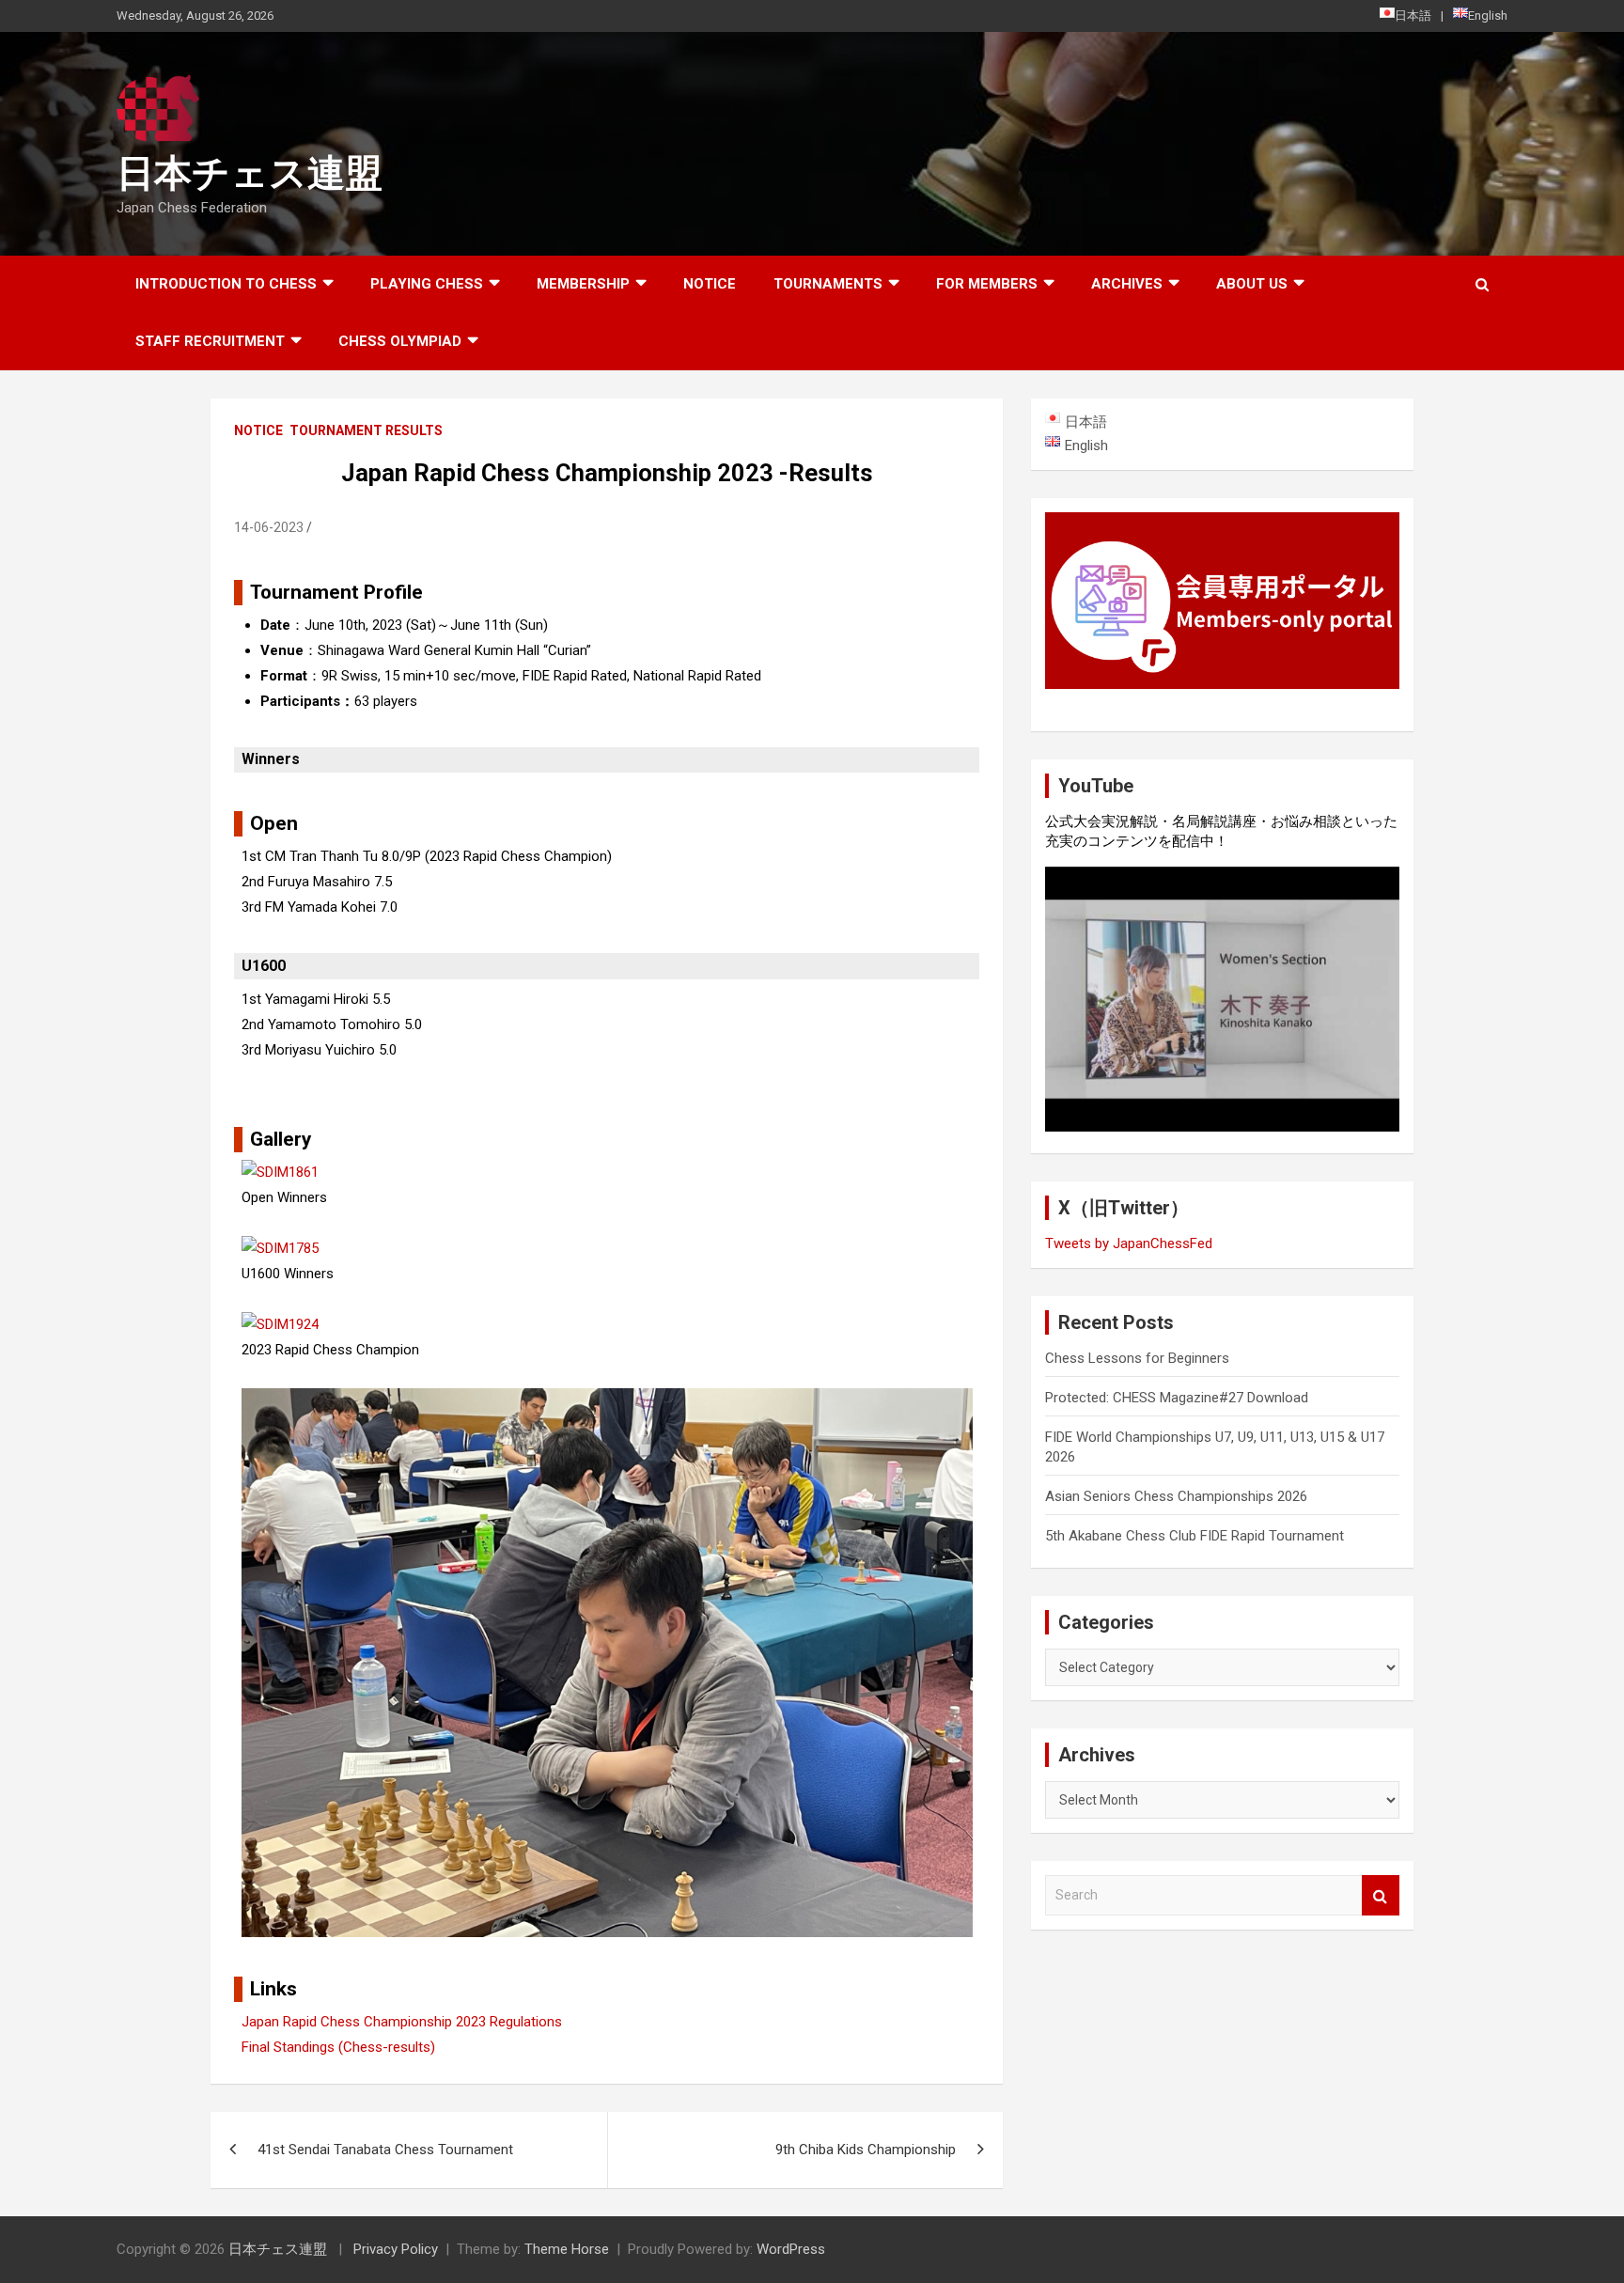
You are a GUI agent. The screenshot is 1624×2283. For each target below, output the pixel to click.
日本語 (1413, 16)
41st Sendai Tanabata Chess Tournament (385, 2150)
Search (1381, 1895)
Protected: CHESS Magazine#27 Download (1177, 1398)
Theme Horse (567, 2249)
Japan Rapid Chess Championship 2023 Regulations (402, 2022)
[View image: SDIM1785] (280, 1248)
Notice (710, 284)
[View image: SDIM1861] (280, 1172)
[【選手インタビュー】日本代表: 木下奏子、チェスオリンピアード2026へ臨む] (1222, 999)
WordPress (791, 2249)
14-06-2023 (269, 527)
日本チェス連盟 (250, 173)
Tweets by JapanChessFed (1129, 1243)
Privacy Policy (396, 2249)
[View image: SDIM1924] (280, 1324)
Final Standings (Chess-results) (338, 2047)
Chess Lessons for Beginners (1137, 1358)
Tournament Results (366, 430)
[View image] (607, 1400)
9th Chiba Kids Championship (866, 2150)
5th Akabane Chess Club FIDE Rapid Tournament (1195, 1536)
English (1488, 16)
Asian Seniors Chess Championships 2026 (1176, 1496)
